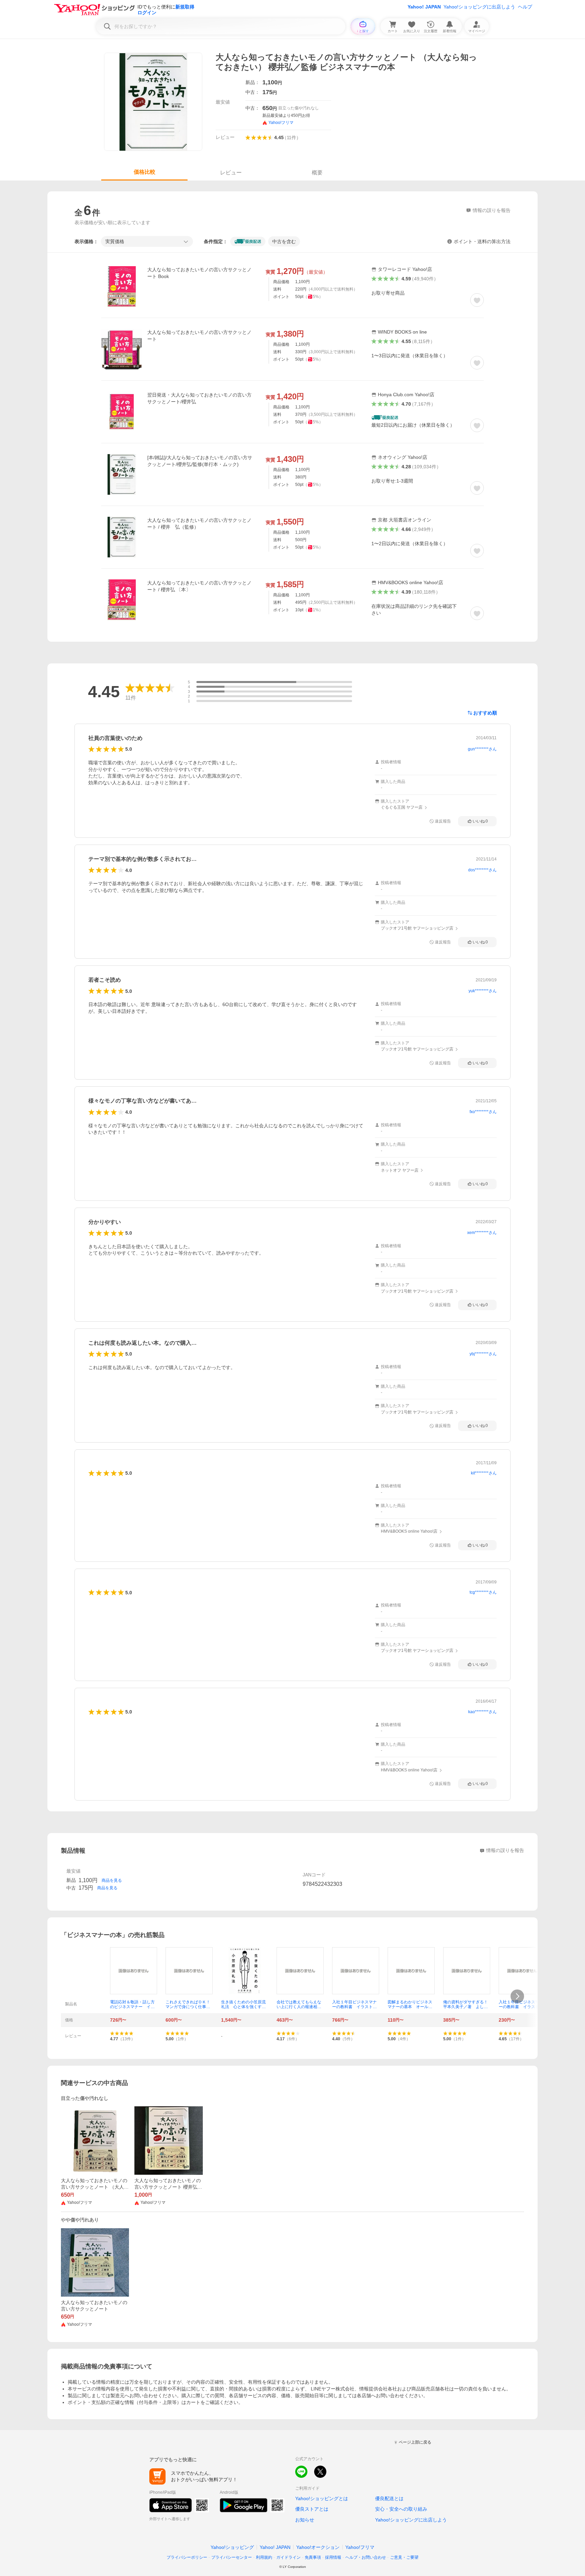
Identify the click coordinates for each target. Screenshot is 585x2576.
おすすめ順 (485, 713)
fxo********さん (483, 1112)
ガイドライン (288, 2557)
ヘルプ (525, 7)
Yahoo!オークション (318, 2547)
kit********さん (484, 1473)
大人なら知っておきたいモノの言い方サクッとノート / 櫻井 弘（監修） (199, 524)
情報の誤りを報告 (505, 1850)
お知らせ (305, 2520)
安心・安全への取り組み (401, 2509)
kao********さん (482, 1712)
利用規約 (264, 2557)
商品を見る (112, 1880)
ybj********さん (483, 1354)
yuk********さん (483, 991)
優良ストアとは (312, 2509)
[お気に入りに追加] (477, 300)
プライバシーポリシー (187, 2557)
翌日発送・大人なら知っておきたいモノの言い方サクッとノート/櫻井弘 (199, 398)
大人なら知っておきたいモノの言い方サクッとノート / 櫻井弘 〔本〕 (199, 586)
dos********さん (482, 870)
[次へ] (517, 1996)
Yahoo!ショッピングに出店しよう (479, 7)
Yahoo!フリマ (360, 2547)
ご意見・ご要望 (404, 2557)
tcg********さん (483, 1592)
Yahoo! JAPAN (424, 7)
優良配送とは (389, 2498)
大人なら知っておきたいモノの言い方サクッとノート (199, 336)
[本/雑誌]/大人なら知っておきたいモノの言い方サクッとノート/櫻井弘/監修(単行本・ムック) (200, 461)
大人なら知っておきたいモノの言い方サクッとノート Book (199, 273)
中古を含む (284, 241)
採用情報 (333, 2557)
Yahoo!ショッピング (232, 2547)
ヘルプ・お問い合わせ (366, 2557)
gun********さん (482, 749)
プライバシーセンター (232, 2557)
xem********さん (482, 1233)
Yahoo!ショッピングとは (322, 2498)
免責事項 (313, 2557)
